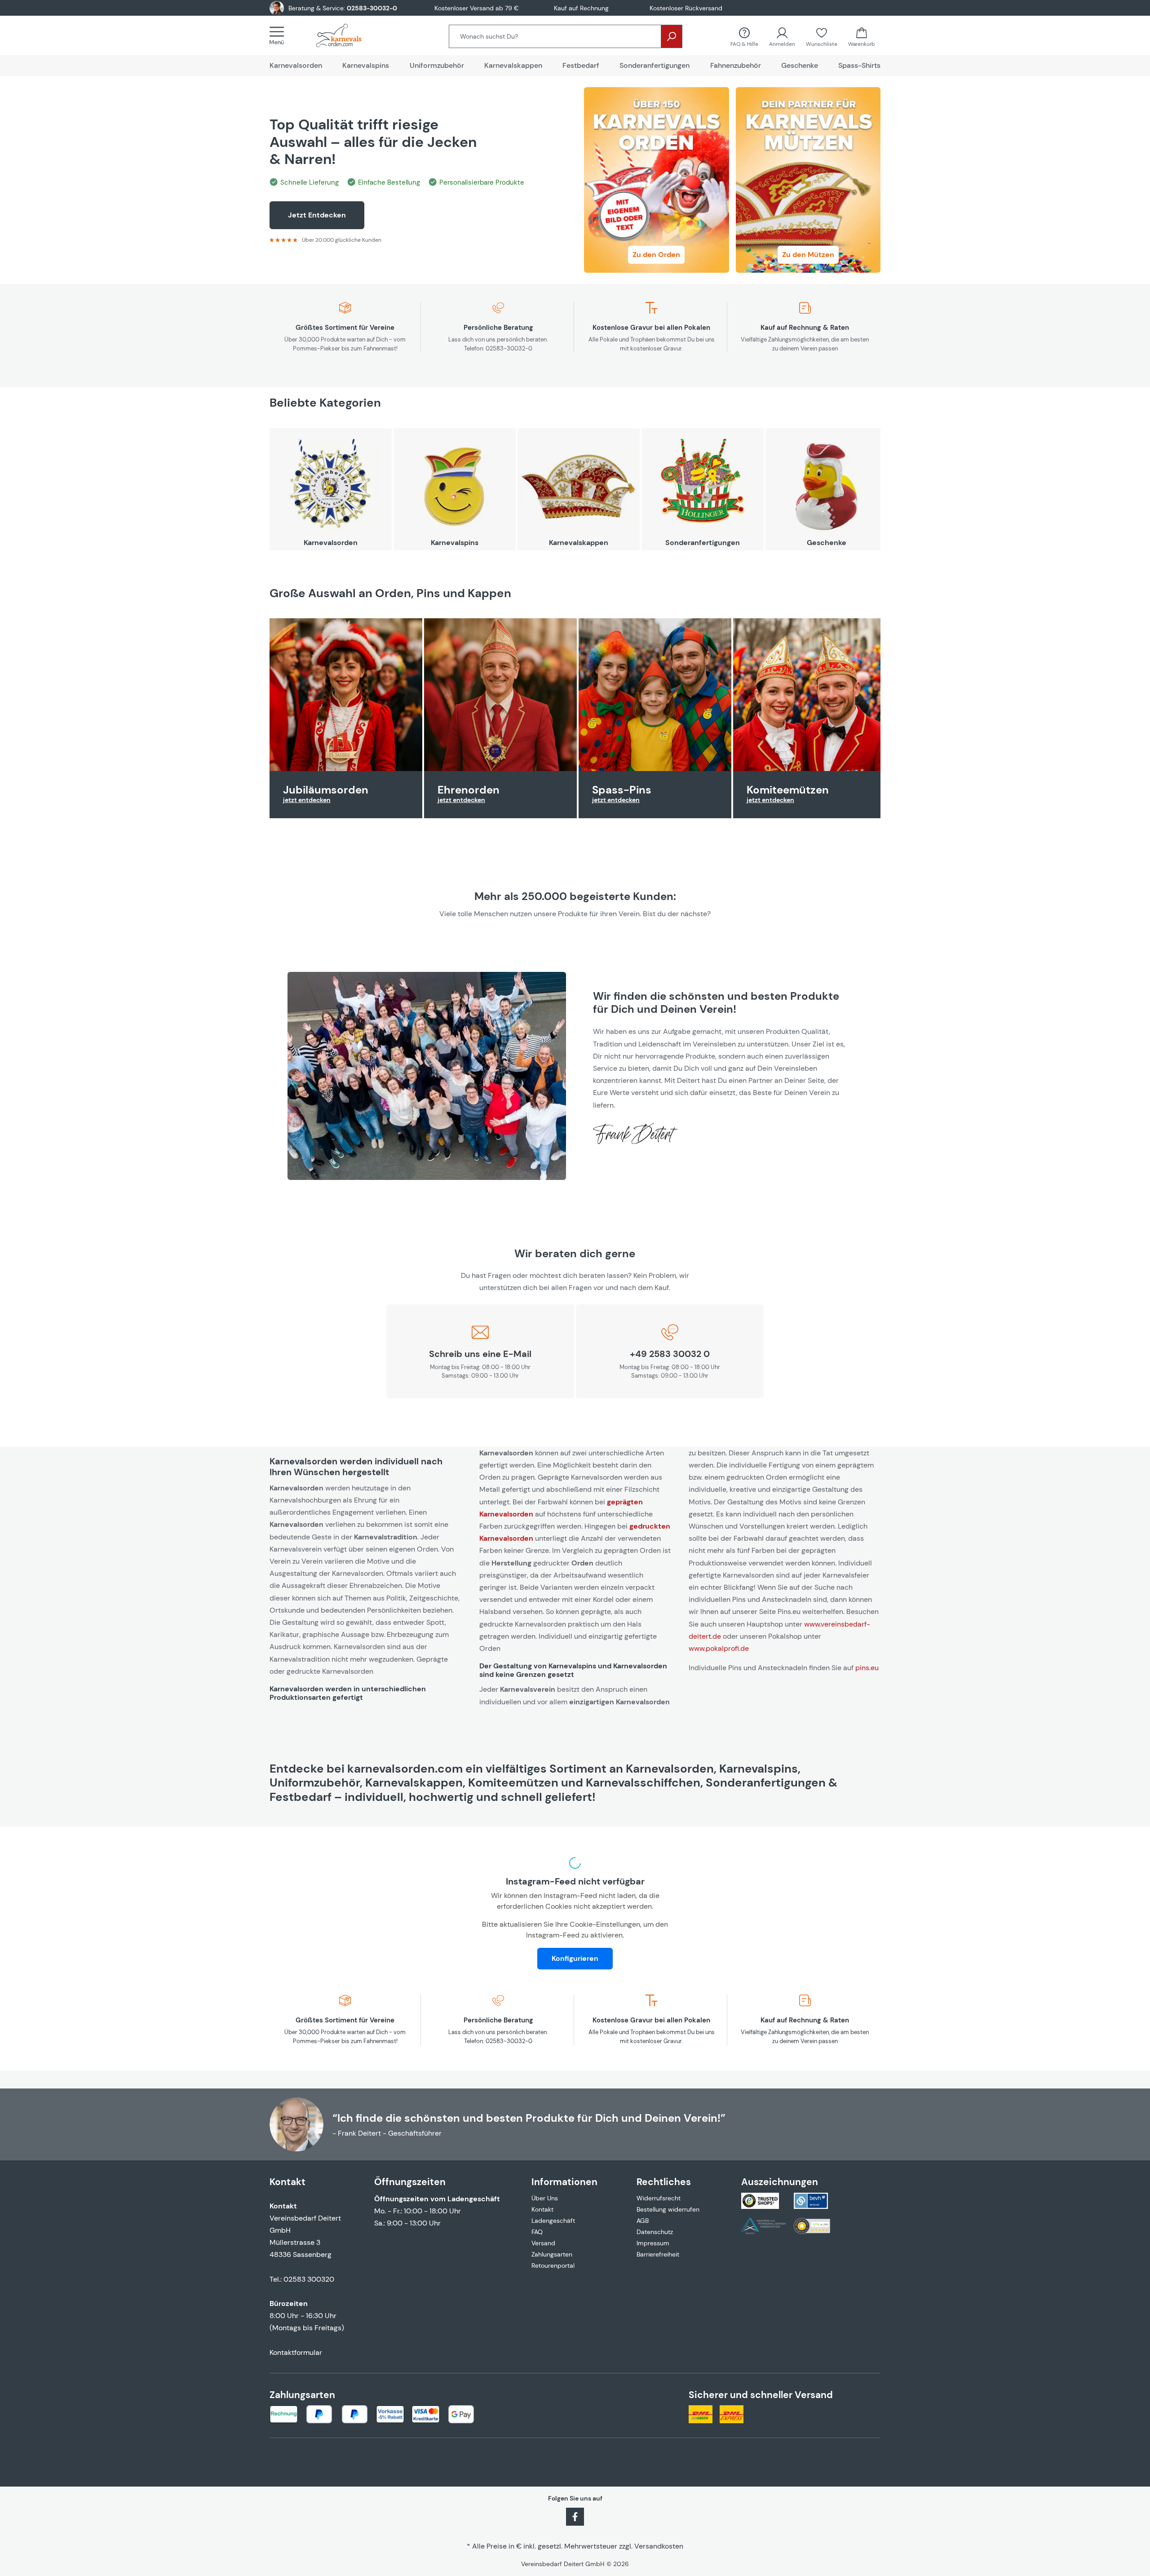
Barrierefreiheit (658, 2254)
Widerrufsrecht (659, 2198)
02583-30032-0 (372, 8)
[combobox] (555, 36)
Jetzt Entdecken (317, 215)
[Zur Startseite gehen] (348, 35)
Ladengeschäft (553, 2221)
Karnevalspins (455, 543)
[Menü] (279, 35)
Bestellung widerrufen (668, 2209)
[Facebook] (575, 2516)
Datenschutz (655, 2232)
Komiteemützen (788, 790)
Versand (543, 2243)
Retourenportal (553, 2266)
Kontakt (542, 2209)
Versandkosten (659, 2546)
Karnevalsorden (331, 543)
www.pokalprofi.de (719, 1648)
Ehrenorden (469, 790)
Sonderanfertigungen (703, 543)
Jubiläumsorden (326, 790)
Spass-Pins (622, 790)
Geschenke (827, 543)
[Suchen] (672, 36)
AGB (643, 2221)
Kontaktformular (296, 2352)
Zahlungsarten (552, 2254)
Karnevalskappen (579, 543)
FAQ (537, 2232)
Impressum (653, 2243)
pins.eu (867, 1668)
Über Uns (545, 2198)
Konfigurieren (575, 1958)
